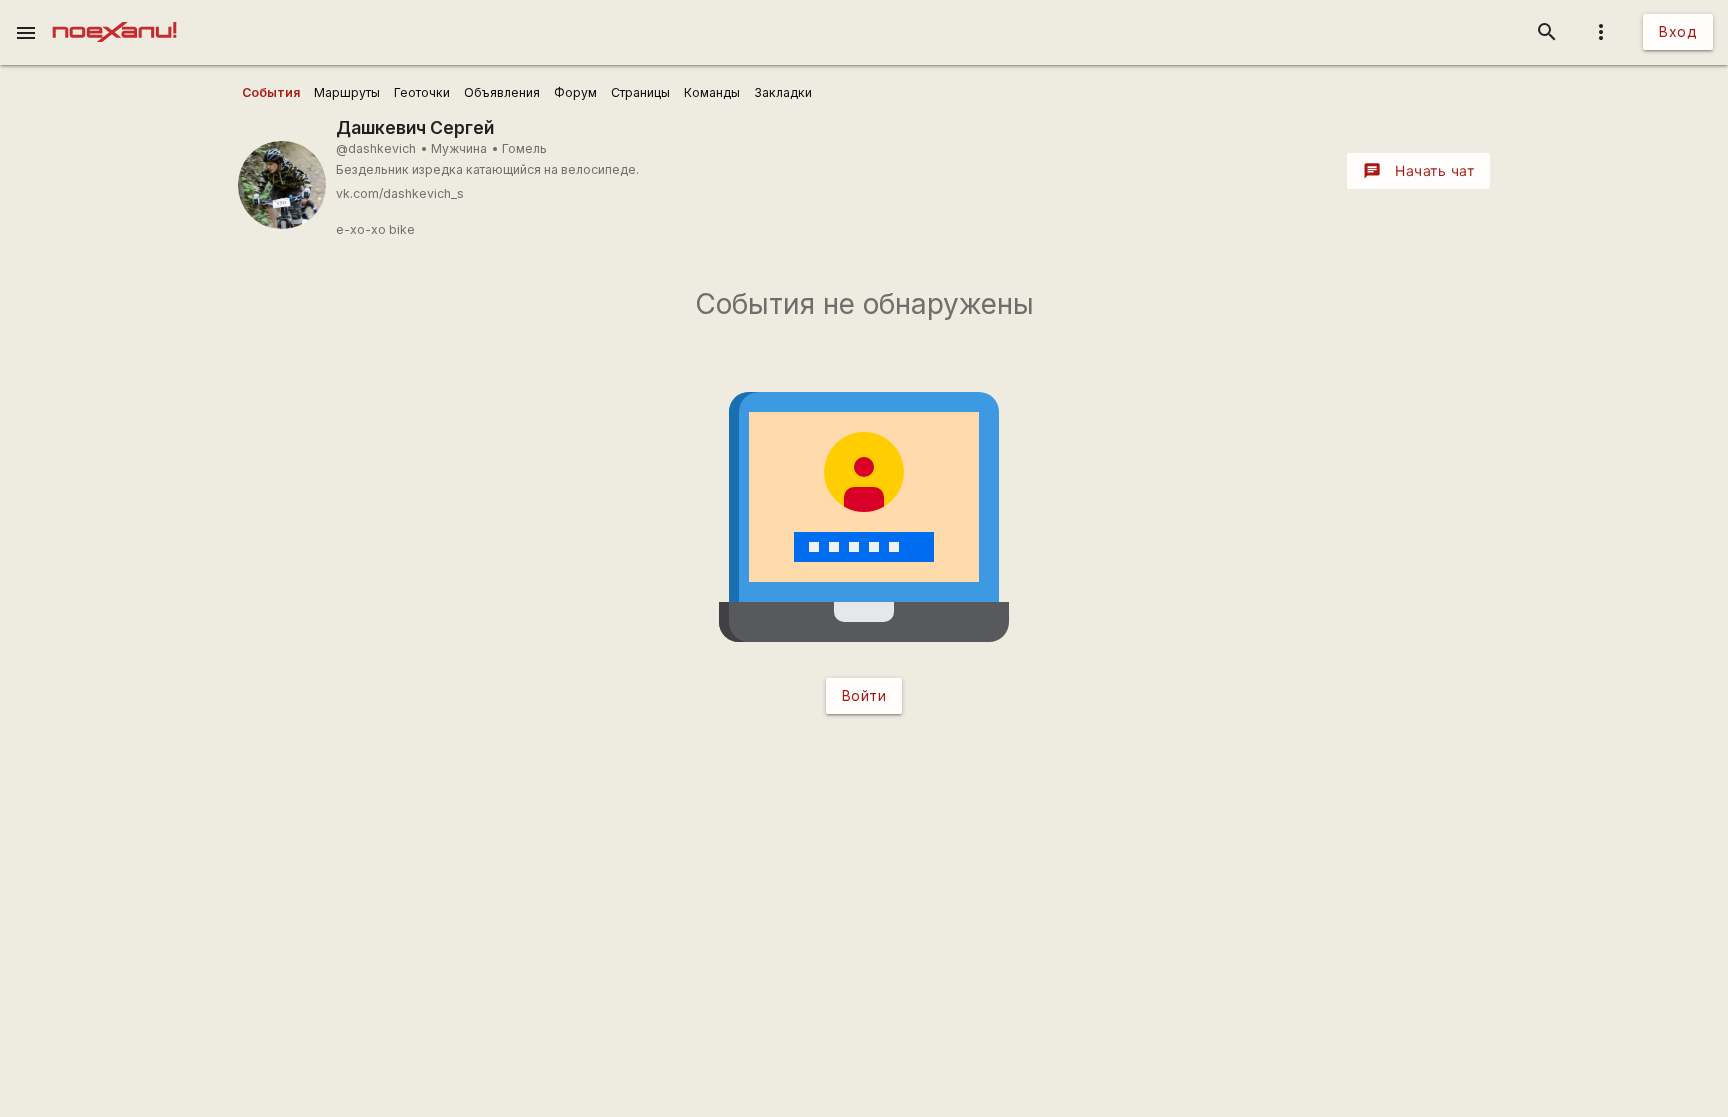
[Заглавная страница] (114, 14)
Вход (1678, 31)
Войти (864, 695)
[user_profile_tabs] (271, 93)
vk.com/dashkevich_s (400, 193)
